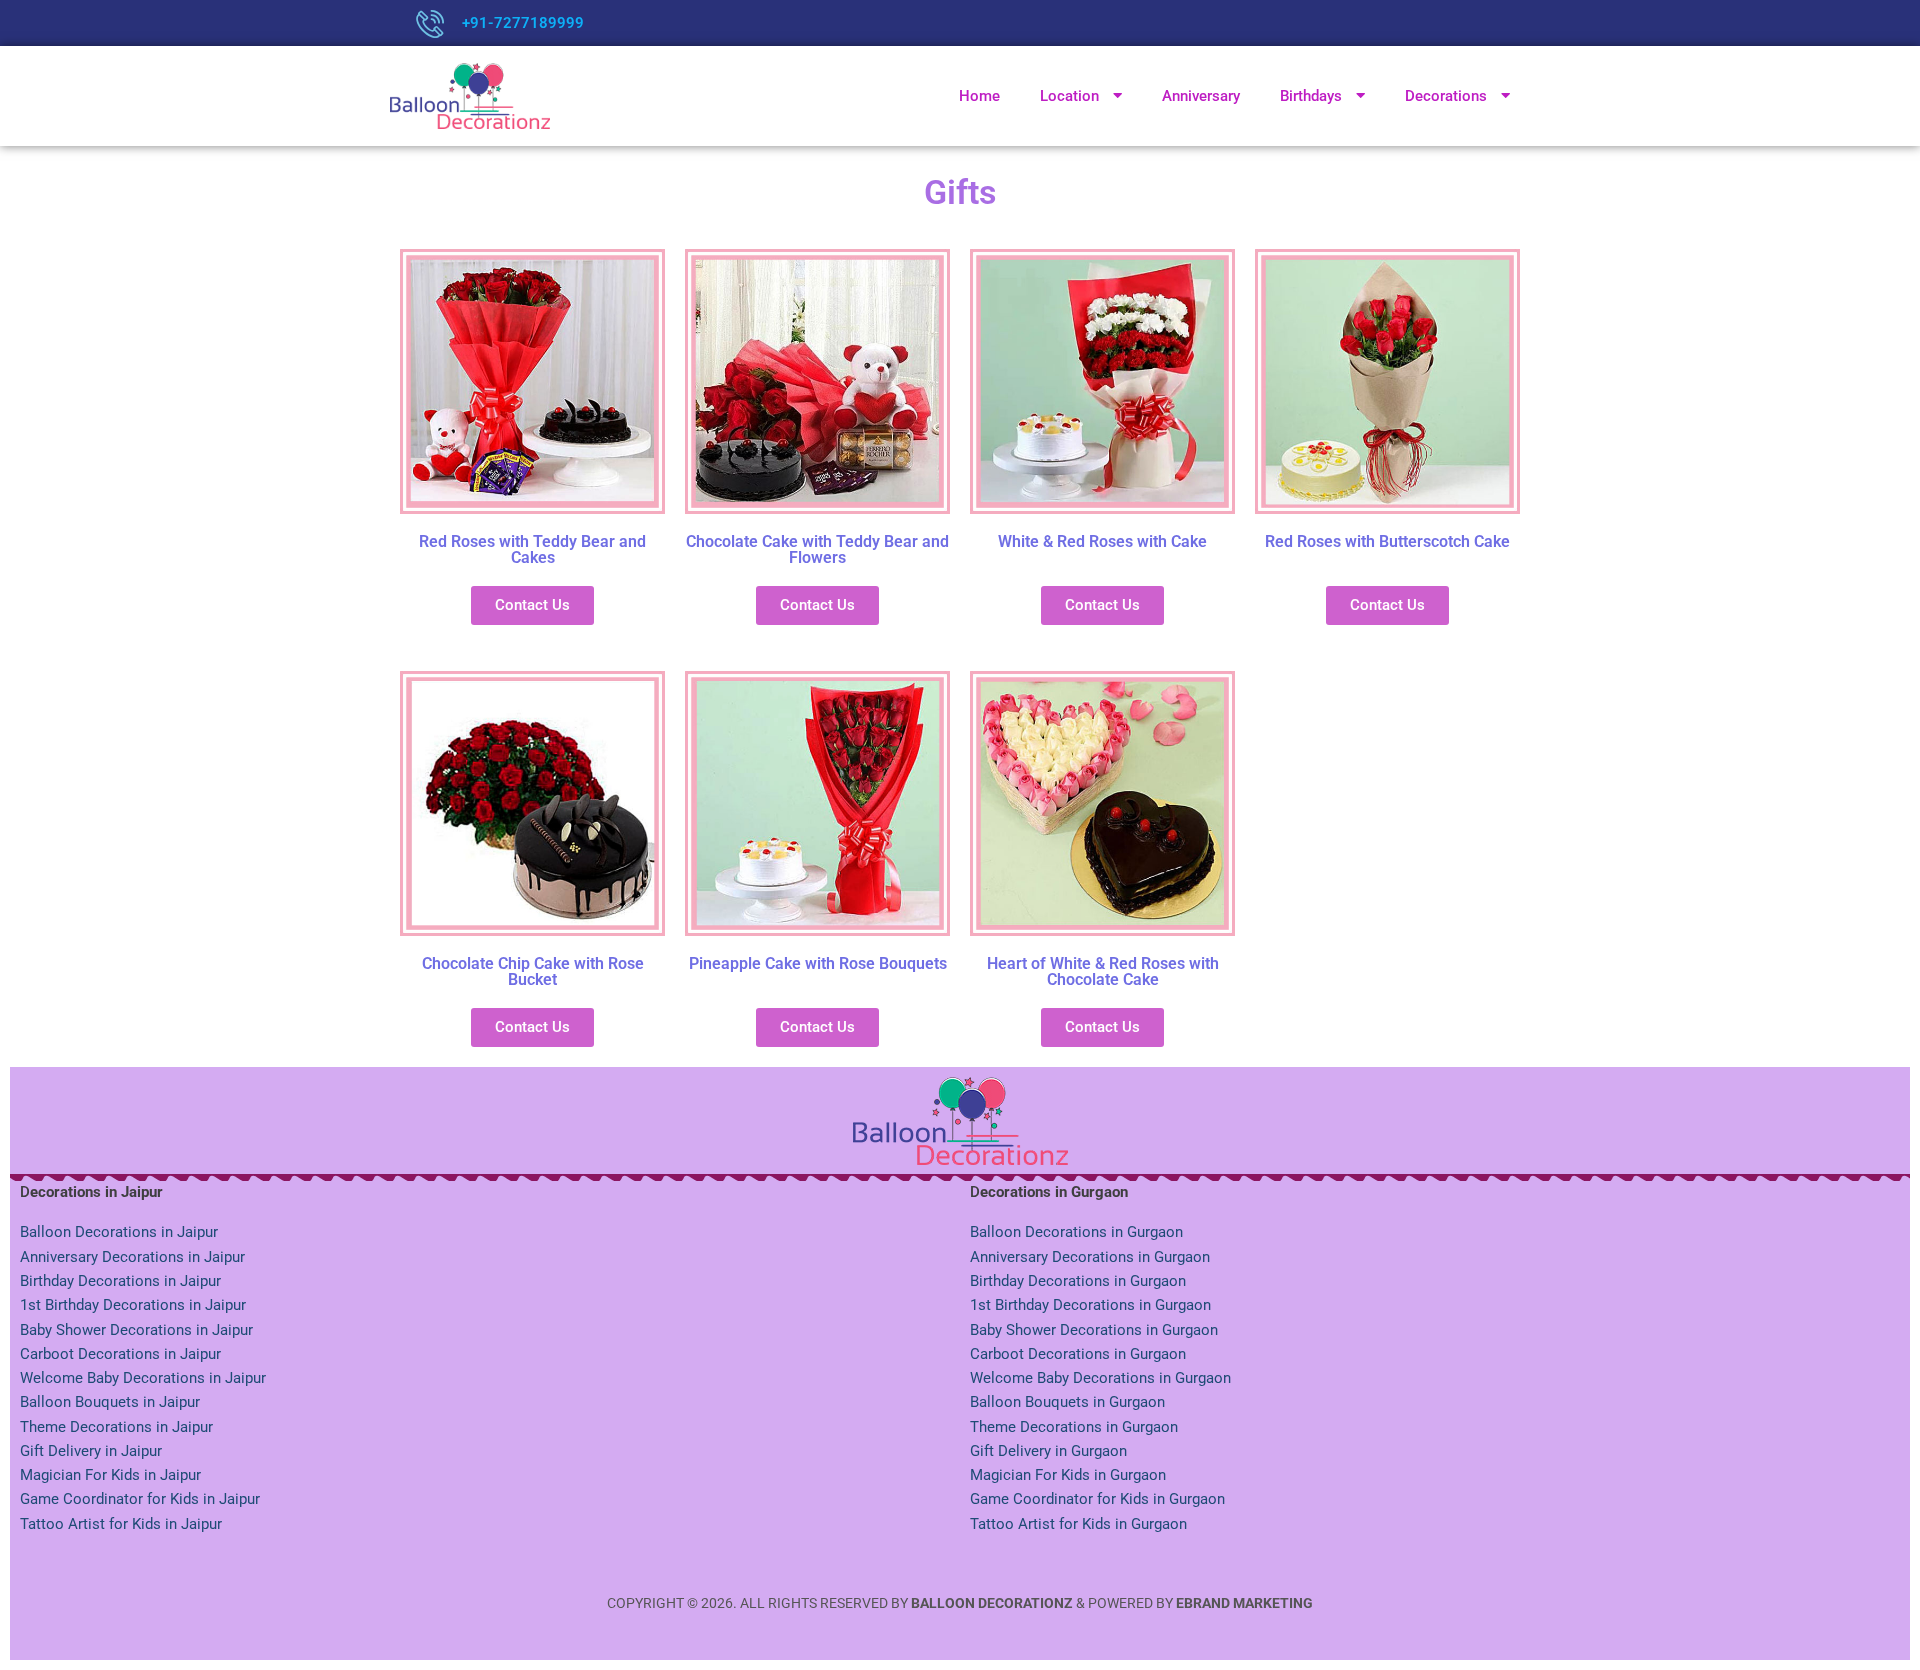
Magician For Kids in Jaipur (110, 1475)
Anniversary (1201, 96)
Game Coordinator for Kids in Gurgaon (1097, 1499)
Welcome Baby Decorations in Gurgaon (1100, 1378)
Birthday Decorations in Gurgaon (1078, 1281)
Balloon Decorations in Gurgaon (1076, 1232)
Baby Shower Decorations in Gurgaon (1094, 1330)
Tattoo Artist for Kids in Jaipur (121, 1524)
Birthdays (1311, 96)
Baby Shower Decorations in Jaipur (136, 1330)
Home (979, 96)
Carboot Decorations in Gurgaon (1078, 1354)
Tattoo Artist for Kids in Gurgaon (1078, 1524)
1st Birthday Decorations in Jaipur (133, 1305)
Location (1069, 96)
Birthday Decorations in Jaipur (120, 1281)
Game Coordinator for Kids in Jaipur (140, 1499)
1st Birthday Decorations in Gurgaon (1090, 1305)
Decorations (1446, 96)
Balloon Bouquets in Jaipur (110, 1402)
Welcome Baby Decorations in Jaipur (143, 1378)
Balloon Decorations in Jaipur (119, 1232)
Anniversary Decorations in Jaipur (132, 1257)
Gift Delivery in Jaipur (91, 1451)
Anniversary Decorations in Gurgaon (1090, 1257)
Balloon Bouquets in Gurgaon (1067, 1402)
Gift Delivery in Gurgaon (1048, 1451)
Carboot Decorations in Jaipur (120, 1354)
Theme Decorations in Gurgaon (1074, 1427)
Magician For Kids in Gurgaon (1068, 1475)
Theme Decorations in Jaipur (116, 1427)
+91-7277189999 (523, 23)
